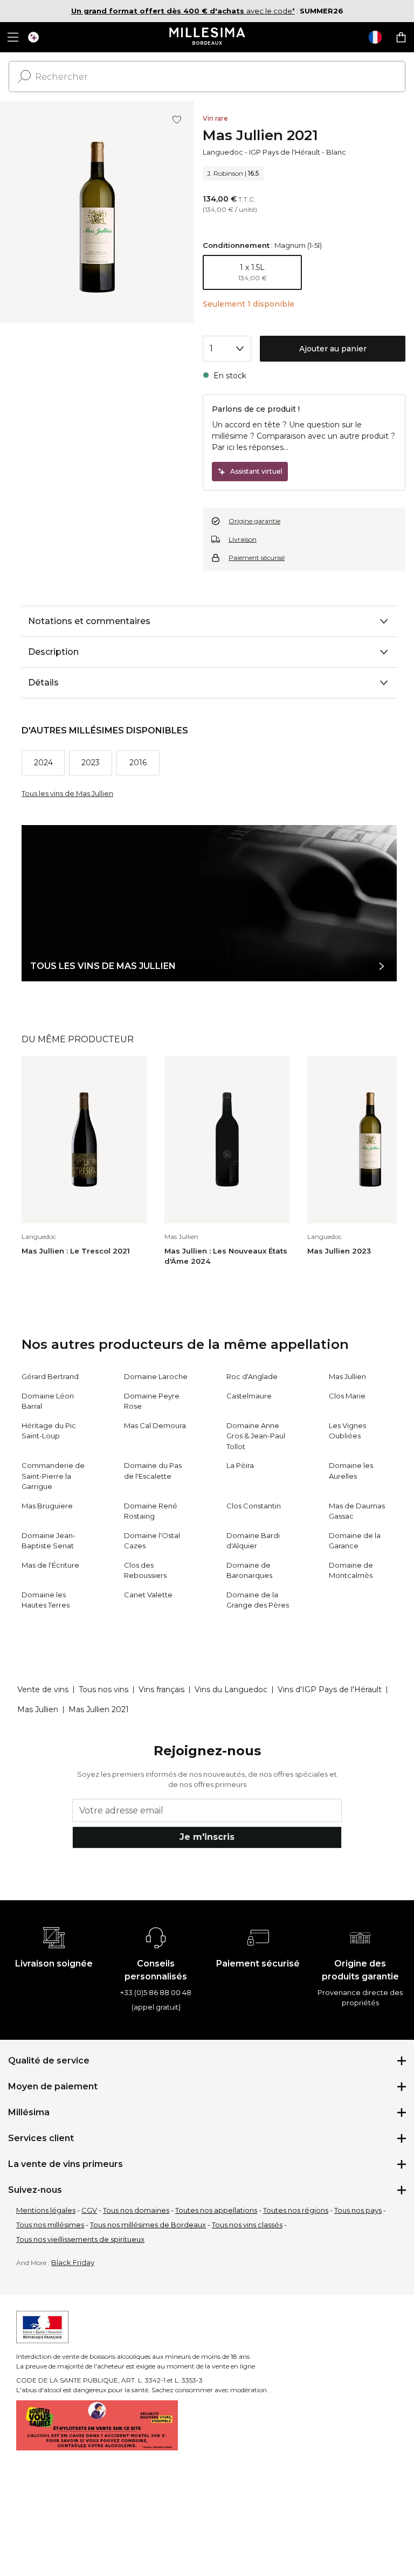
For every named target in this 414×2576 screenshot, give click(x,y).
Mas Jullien (347, 1376)
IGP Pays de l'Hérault (285, 152)
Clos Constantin (254, 1506)
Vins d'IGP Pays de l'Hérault (330, 1689)
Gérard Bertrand (50, 1376)
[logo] (207, 37)
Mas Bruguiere (47, 1506)
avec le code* (183, 11)
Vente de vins (43, 1689)
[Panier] (401, 37)
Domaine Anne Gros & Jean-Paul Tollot (256, 1436)
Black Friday (73, 2262)
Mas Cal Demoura (155, 1425)
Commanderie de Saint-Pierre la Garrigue (53, 1476)
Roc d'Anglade (252, 1376)
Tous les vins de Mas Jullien (67, 793)
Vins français (161, 1689)
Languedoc (223, 152)
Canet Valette (148, 1595)
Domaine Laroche (156, 1376)
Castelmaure (249, 1396)
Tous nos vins (103, 1689)
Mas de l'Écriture (50, 1565)
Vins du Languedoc (231, 1689)
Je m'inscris (207, 1837)
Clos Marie (347, 1396)
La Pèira (240, 1465)
